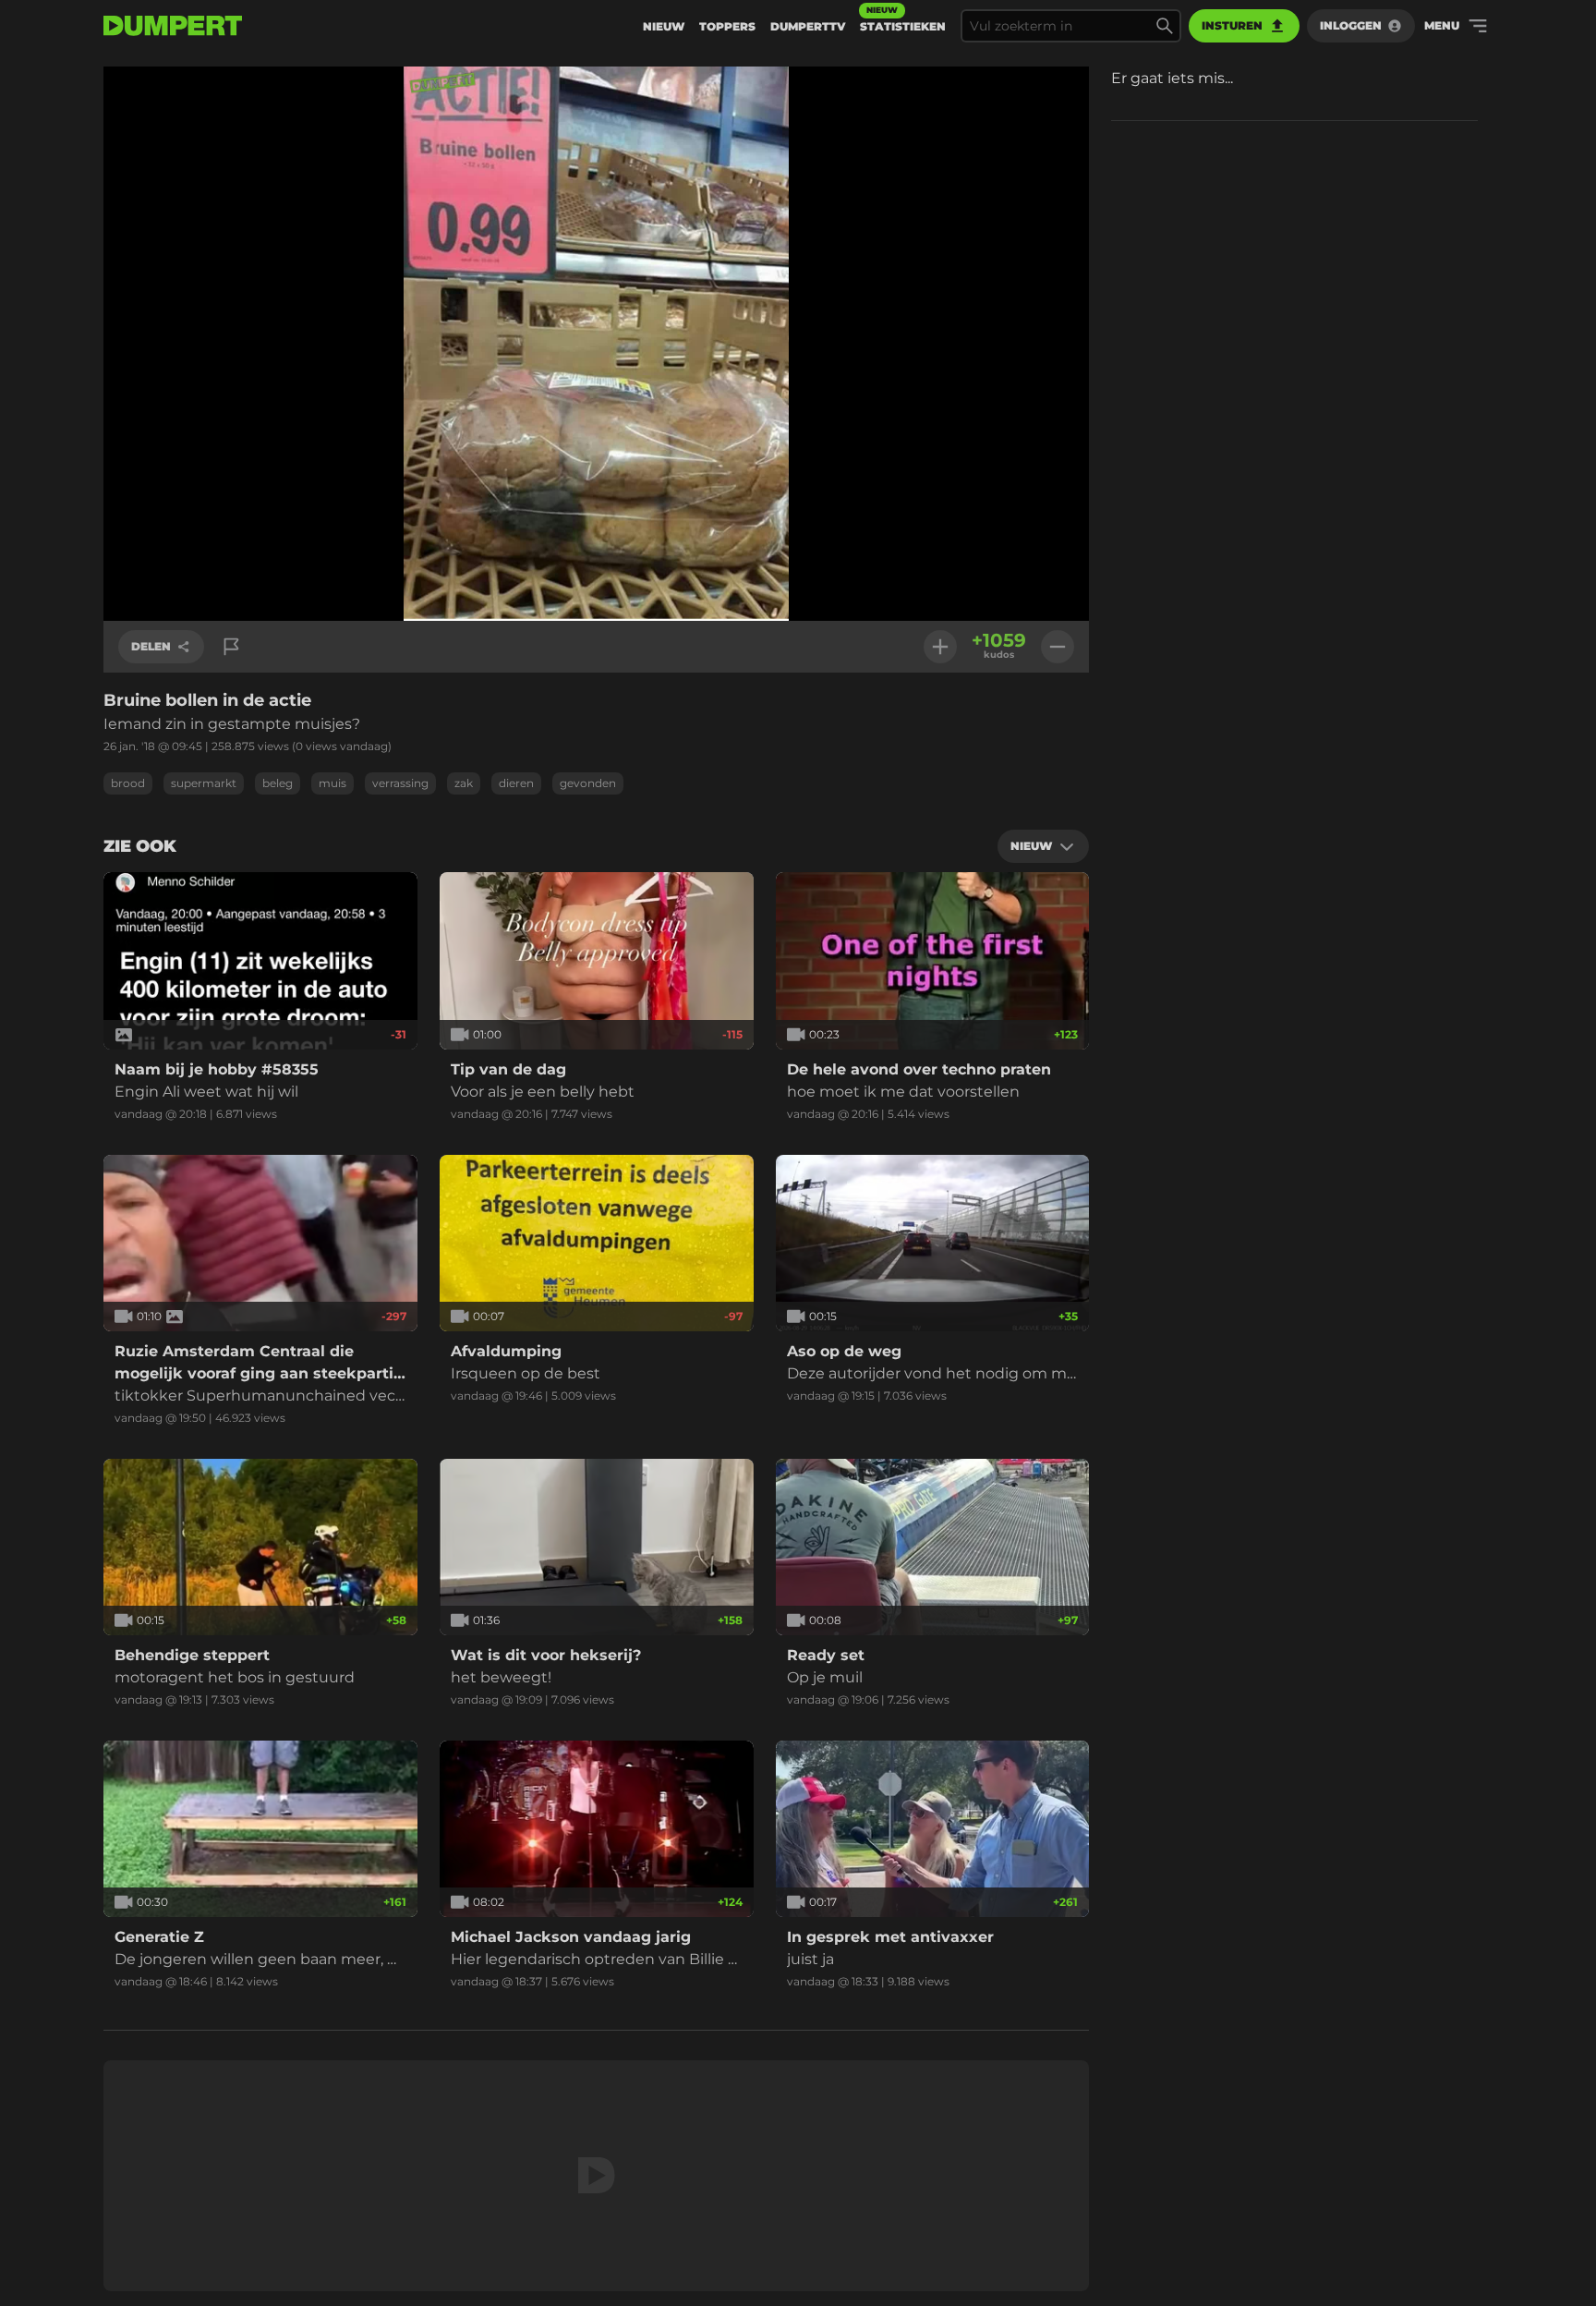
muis (332, 783)
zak (464, 783)
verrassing (400, 783)
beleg (278, 783)
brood (128, 783)
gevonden (588, 783)
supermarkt (204, 783)
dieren (516, 783)
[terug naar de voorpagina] (173, 26)
